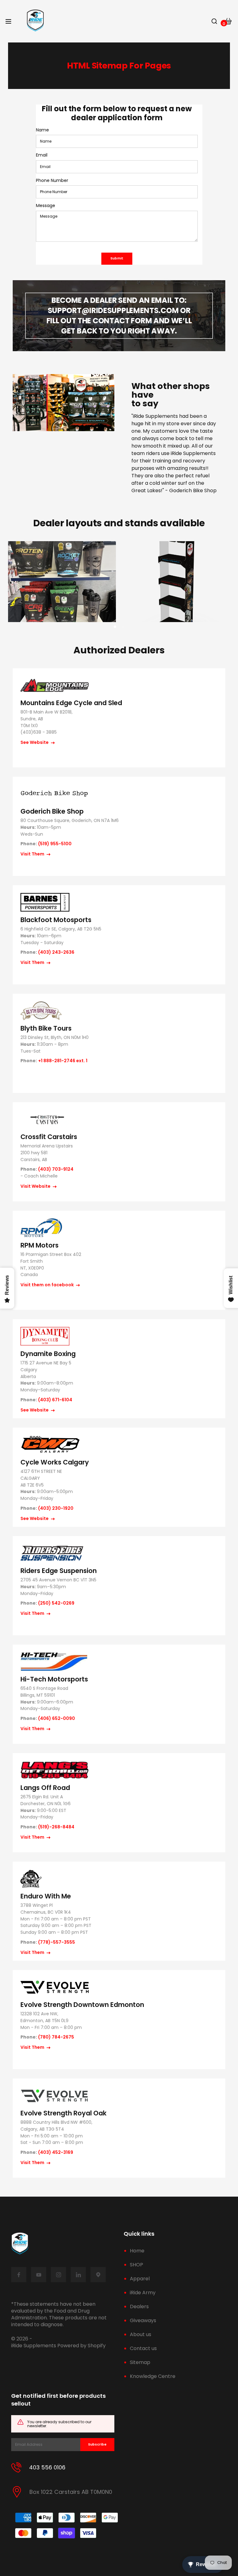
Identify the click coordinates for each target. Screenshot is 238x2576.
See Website (35, 742)
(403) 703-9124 (56, 1169)
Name (42, 130)
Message (46, 206)
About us (141, 2334)
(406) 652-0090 (57, 1719)
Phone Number (52, 181)
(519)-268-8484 (56, 1827)
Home (137, 2251)
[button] (115, 627)
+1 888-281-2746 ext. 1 (63, 1061)
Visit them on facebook (48, 1285)
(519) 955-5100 (55, 844)
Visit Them (33, 854)
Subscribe (97, 2444)
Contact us (143, 2348)
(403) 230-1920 (56, 1508)
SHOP (137, 2265)
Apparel (140, 2279)
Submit (117, 258)
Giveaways (143, 2320)
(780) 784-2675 (56, 2037)
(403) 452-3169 (56, 2152)
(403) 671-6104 (55, 1400)
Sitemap (140, 2362)
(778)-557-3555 (57, 1942)
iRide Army (143, 2293)
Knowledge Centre (153, 2376)
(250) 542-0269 (56, 1603)
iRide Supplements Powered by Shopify (58, 2346)
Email (42, 155)
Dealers (139, 2306)
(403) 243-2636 (56, 952)
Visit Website (36, 1186)
